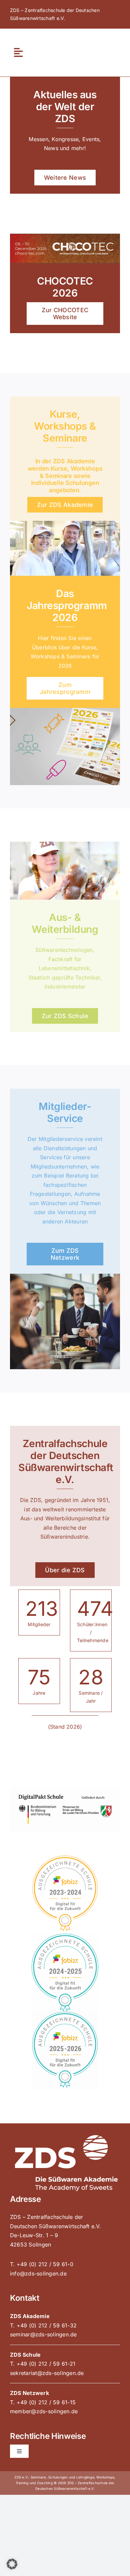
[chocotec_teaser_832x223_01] (65, 237)
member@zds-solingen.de (44, 2411)
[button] (12, 2564)
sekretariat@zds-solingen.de (47, 2373)
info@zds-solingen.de (38, 2273)
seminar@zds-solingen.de (43, 2334)
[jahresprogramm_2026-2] (65, 711)
